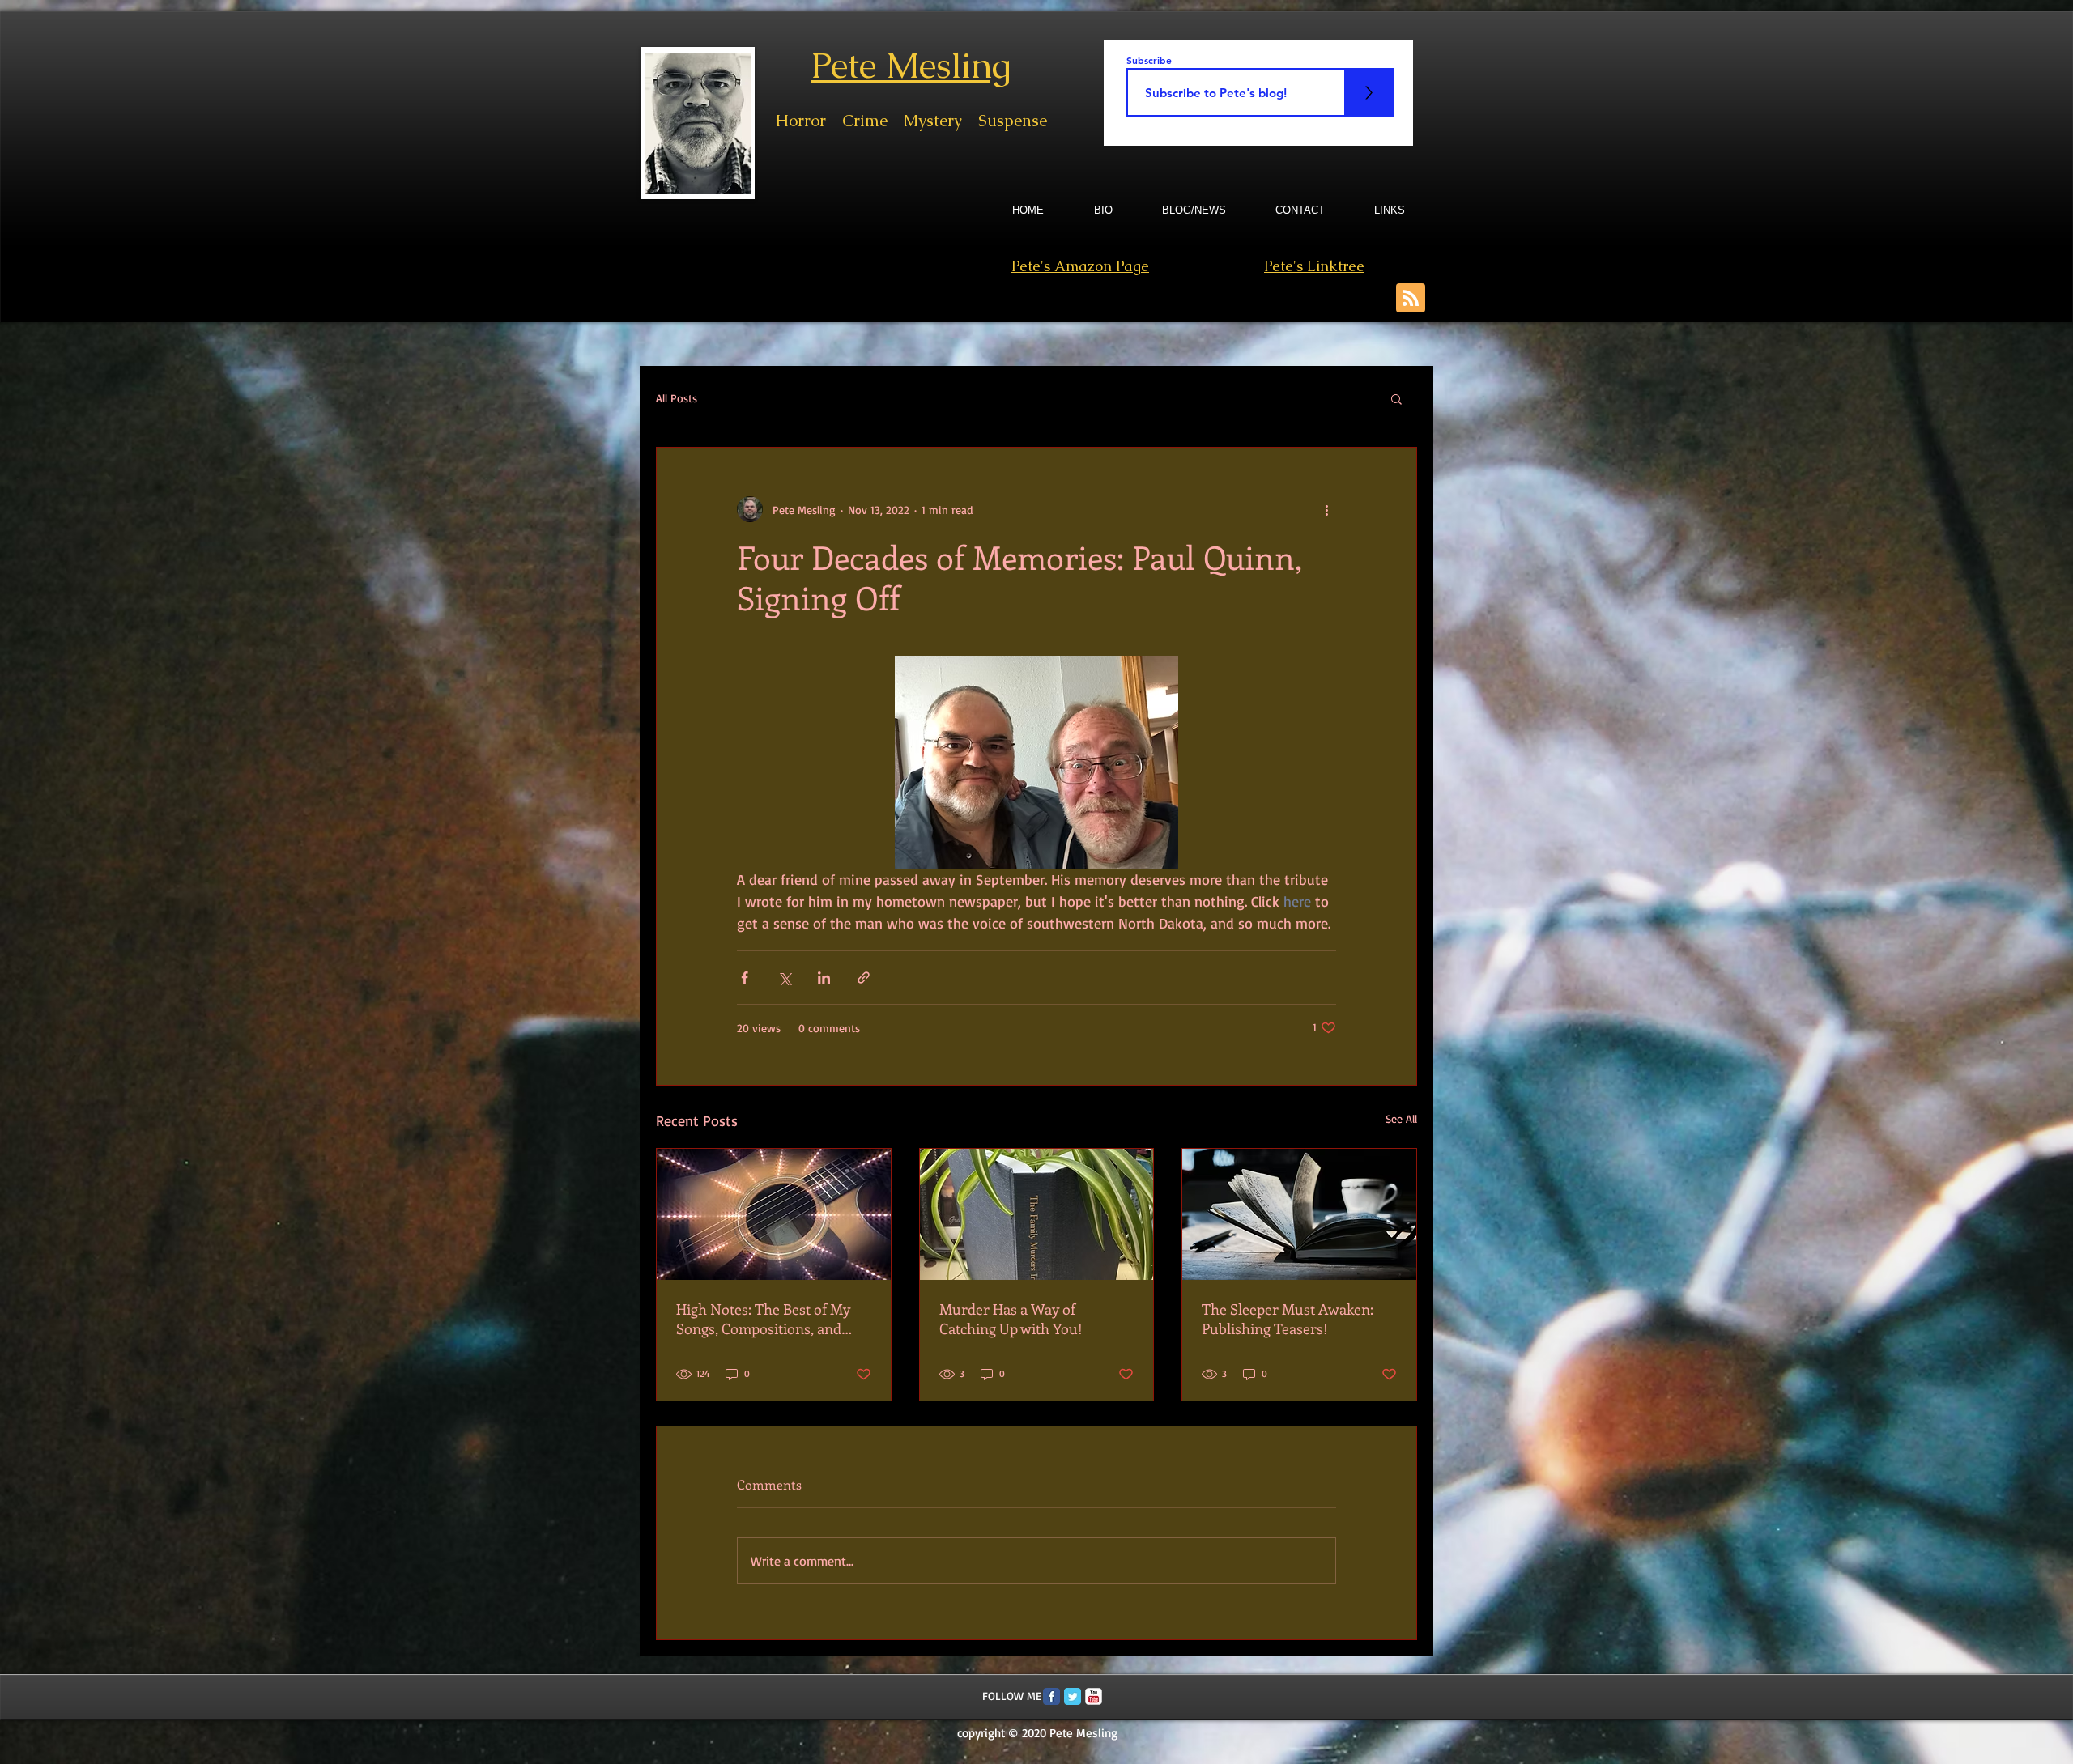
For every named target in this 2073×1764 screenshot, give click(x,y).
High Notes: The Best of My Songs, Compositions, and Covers (763, 1319)
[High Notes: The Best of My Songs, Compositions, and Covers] (774, 1214)
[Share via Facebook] (745, 978)
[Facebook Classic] (1051, 1696)
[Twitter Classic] (1073, 1696)
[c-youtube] (1094, 1696)
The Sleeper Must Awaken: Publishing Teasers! (1288, 1319)
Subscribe (1149, 60)
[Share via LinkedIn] (824, 978)
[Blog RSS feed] (1411, 299)
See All (1401, 1118)
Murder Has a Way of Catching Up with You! (1011, 1319)
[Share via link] (864, 978)
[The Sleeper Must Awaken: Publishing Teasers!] (1299, 1214)
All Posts (677, 398)
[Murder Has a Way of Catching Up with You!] (1037, 1214)
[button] (1396, 398)
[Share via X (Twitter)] (784, 978)
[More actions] (1326, 509)
